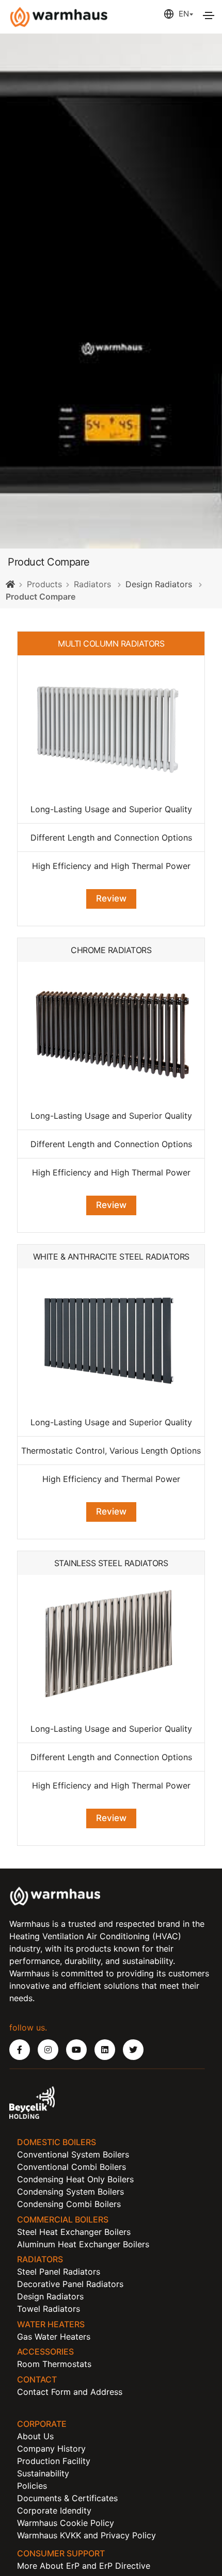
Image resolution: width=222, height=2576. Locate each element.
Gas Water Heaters (54, 2337)
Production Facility (54, 2461)
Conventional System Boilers (73, 2154)
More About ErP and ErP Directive (84, 2566)
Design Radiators (159, 584)
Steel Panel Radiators (59, 2272)
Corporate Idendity (54, 2510)
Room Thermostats (54, 2364)
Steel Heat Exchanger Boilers (74, 2232)
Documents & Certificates (67, 2498)
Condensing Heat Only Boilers (75, 2179)
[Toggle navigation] (209, 15)
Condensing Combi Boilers (69, 2204)
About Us (35, 2436)
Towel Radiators (49, 2309)
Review (111, 898)
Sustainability (43, 2473)
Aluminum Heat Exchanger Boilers (83, 2244)
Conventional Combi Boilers (72, 2167)
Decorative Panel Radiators (70, 2284)
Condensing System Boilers (70, 2192)
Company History (51, 2449)
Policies (32, 2486)
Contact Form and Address (70, 2392)
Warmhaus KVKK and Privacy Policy (86, 2535)
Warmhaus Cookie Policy (66, 2523)
